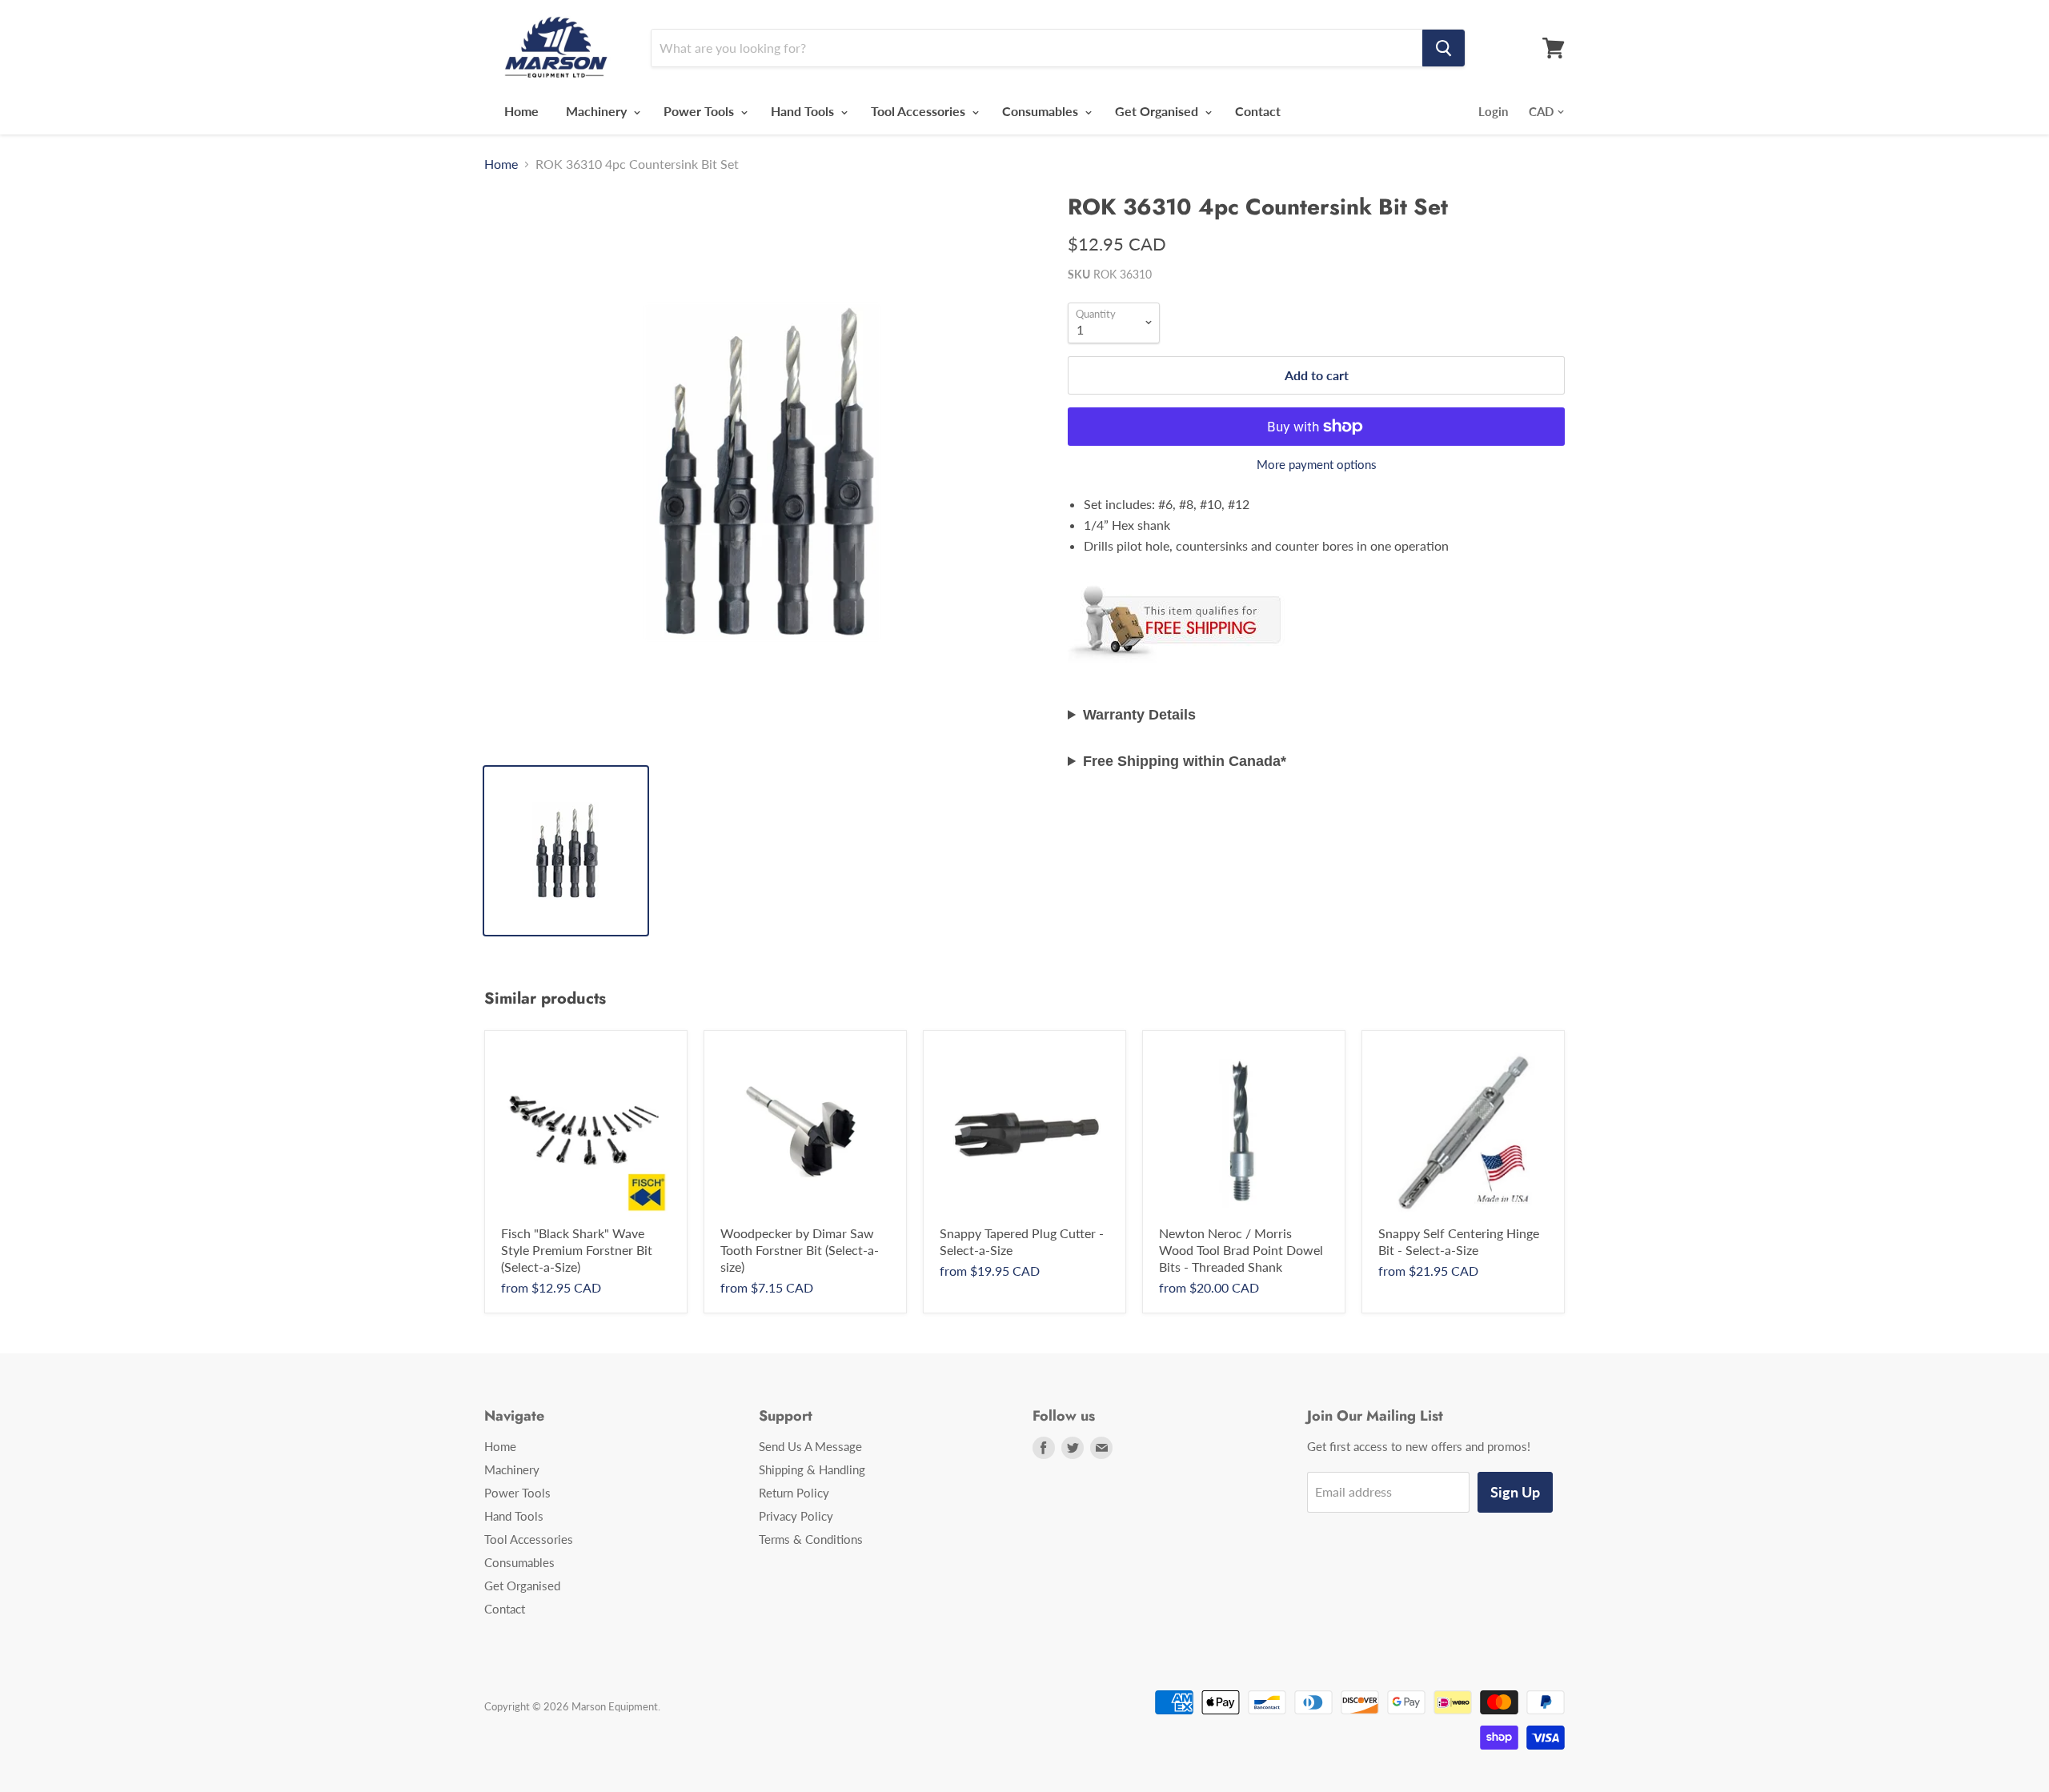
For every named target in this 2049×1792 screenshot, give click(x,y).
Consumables (1042, 111)
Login (1493, 111)
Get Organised (1158, 111)
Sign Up (1515, 1492)
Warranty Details (1139, 715)
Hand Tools (804, 111)
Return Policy (794, 1493)
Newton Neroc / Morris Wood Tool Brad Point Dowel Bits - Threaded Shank (1241, 1250)
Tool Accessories (920, 111)
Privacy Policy (796, 1516)
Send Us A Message (810, 1446)
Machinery (598, 111)
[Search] (1444, 48)
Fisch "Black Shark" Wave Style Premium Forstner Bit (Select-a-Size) (577, 1250)
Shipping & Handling (812, 1469)
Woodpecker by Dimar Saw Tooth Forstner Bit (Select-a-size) (800, 1250)
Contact (1258, 111)
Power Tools (700, 111)
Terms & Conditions (811, 1539)
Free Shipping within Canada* (1185, 761)
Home (521, 111)
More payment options (1317, 465)
